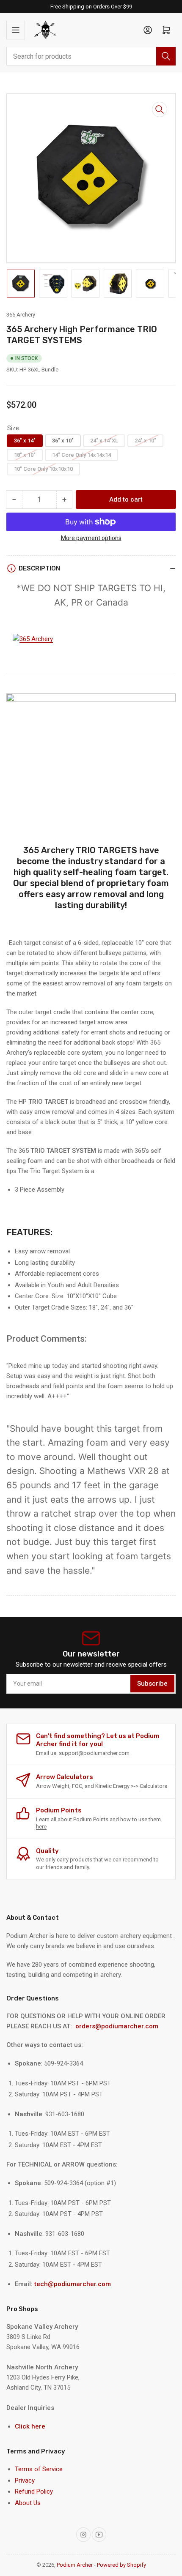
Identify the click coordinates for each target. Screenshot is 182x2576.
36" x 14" (25, 441)
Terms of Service (39, 2469)
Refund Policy (34, 2491)
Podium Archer (75, 2565)
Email (43, 1753)
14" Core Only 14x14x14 (81, 455)
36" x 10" (63, 441)
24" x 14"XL (104, 441)
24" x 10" (145, 441)
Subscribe (152, 1684)
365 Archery (21, 315)
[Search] (166, 56)
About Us (28, 2503)
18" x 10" (25, 455)
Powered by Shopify (121, 2565)
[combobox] (91, 56)
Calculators (153, 1786)
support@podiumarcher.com (94, 1753)
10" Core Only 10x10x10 (43, 469)
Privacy (25, 2480)
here (41, 1827)
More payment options (91, 538)
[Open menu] (16, 30)
